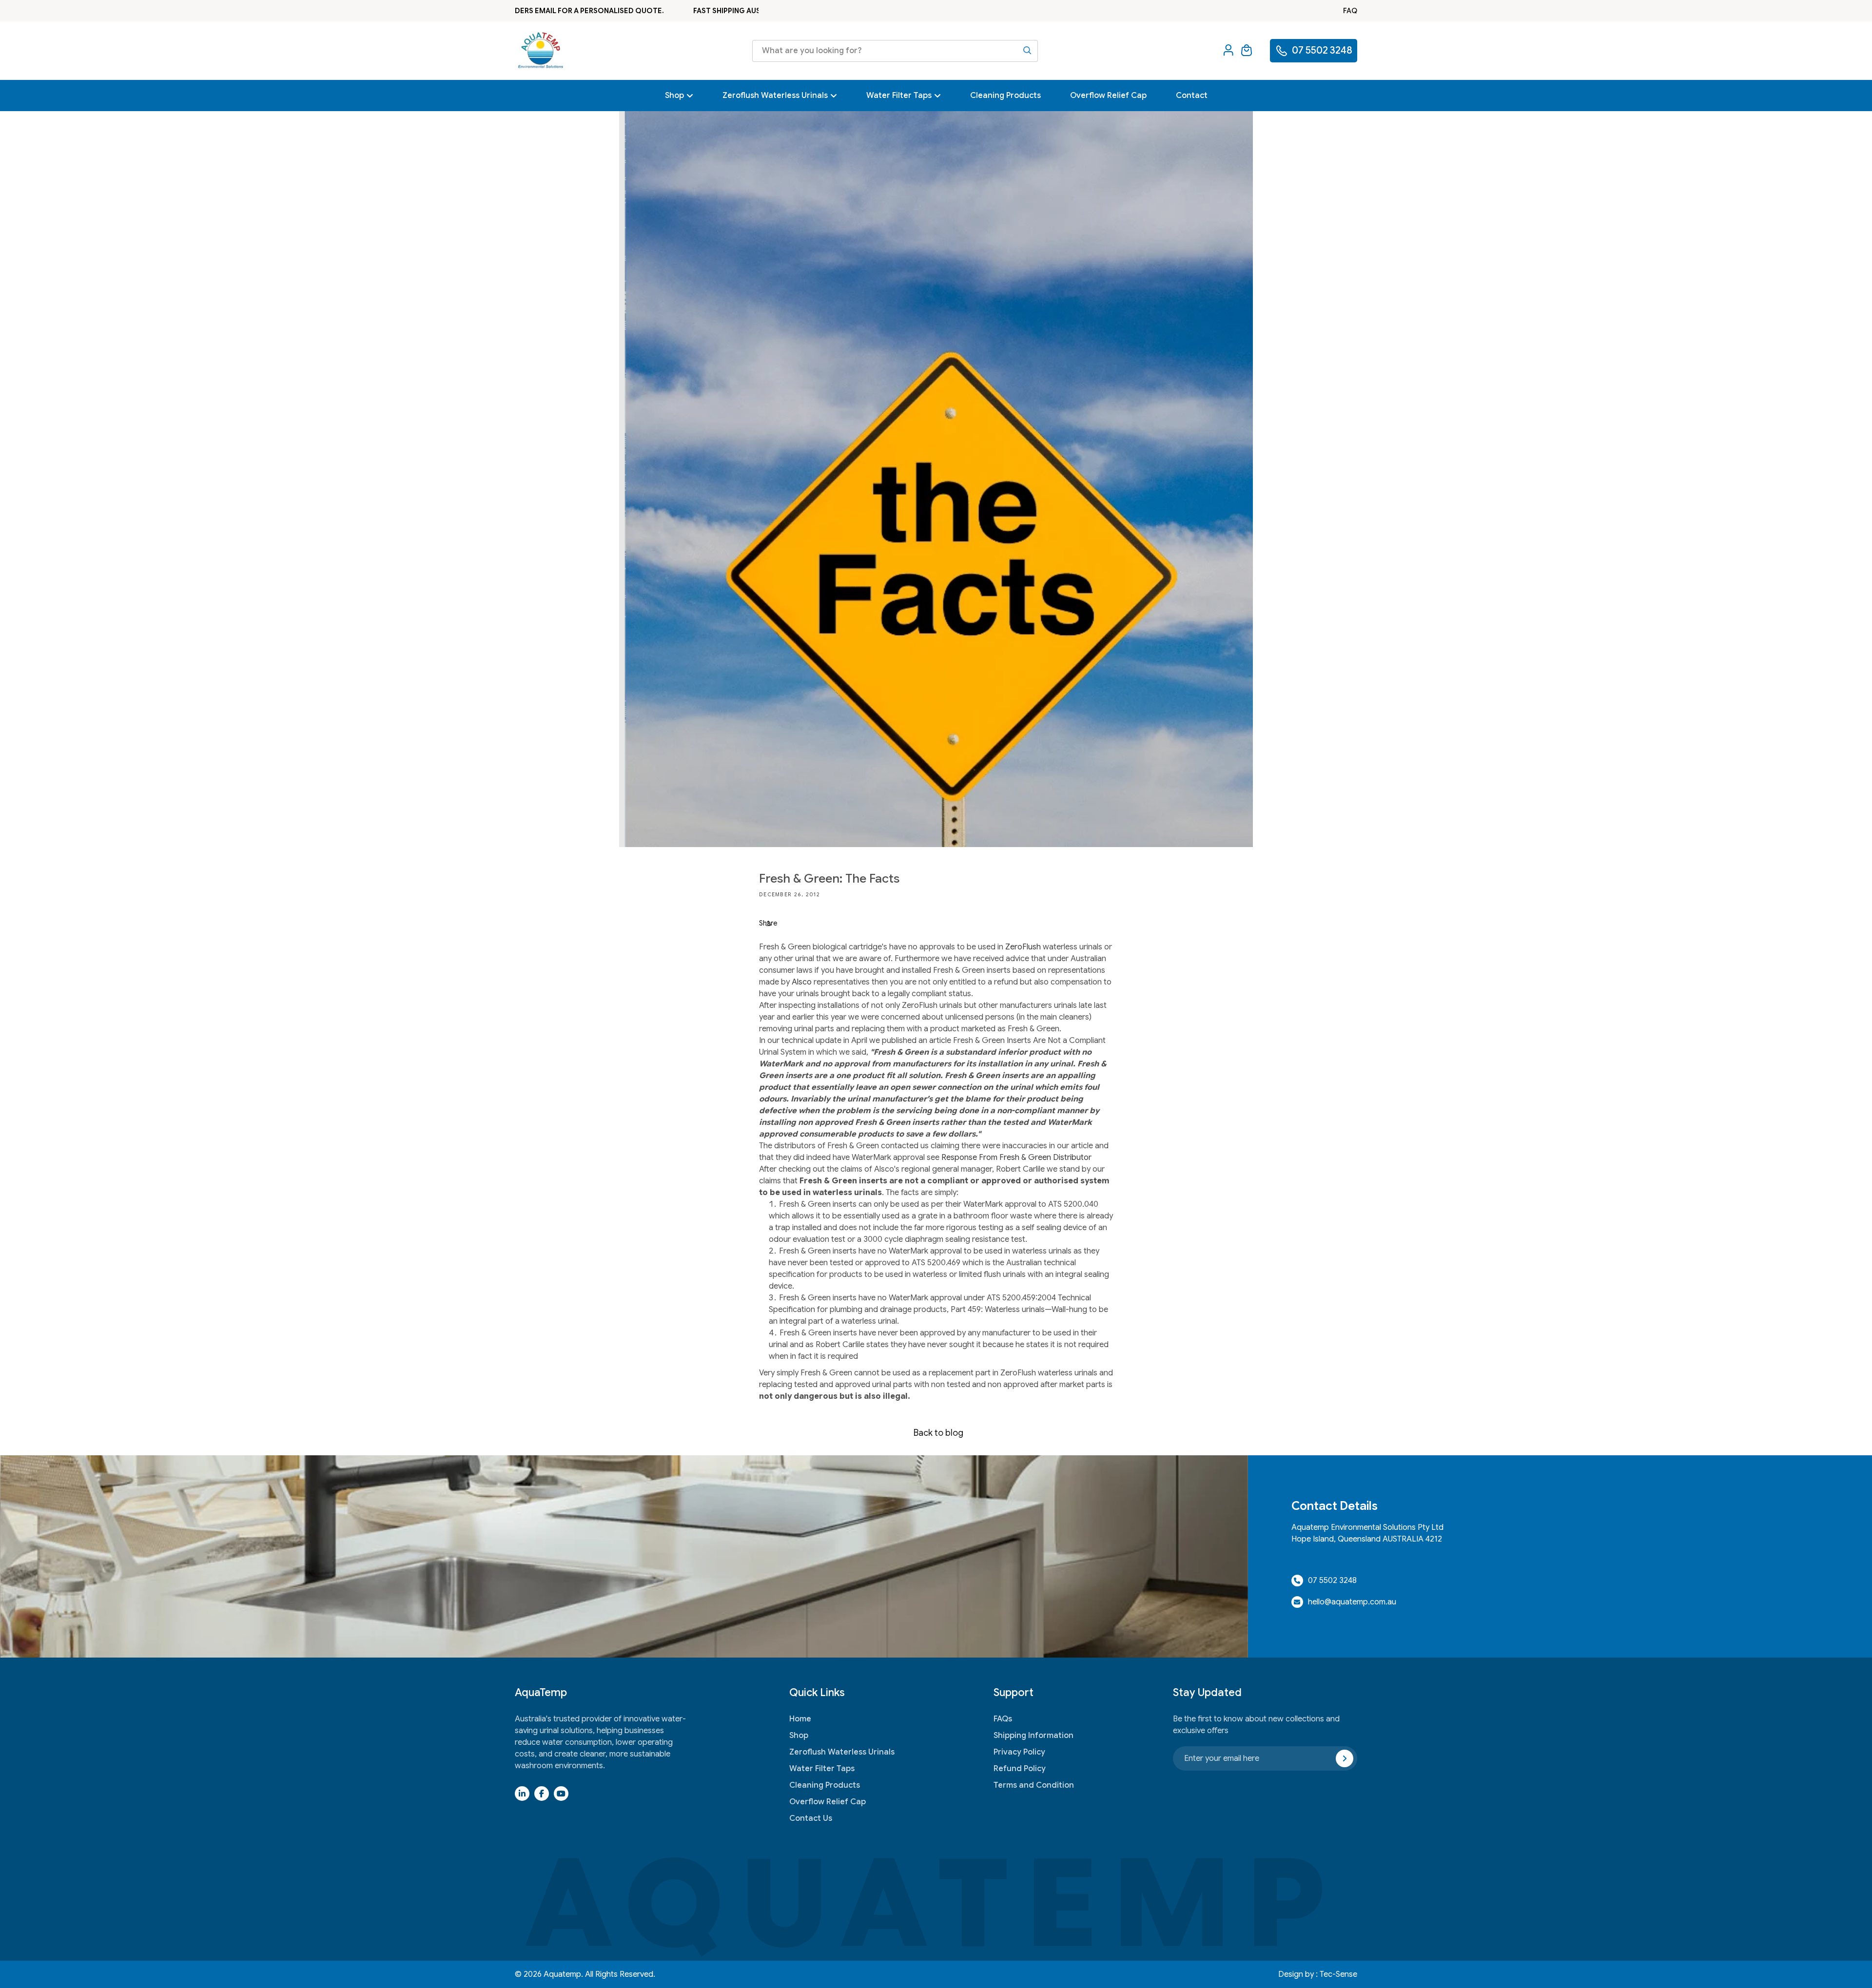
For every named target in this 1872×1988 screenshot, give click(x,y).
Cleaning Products (825, 1785)
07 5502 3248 (1332, 1581)
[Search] (1027, 50)
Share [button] (768, 923)
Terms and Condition (1034, 1785)
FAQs (1003, 1719)
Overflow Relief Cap (828, 1802)
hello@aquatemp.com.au (1352, 1602)
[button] (1247, 51)
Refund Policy (1020, 1769)
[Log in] (1228, 51)
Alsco (802, 982)
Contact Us (811, 1818)
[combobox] (895, 51)
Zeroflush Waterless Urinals (842, 1752)
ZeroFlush (1023, 947)
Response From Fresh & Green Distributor (1016, 1158)
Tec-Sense (1338, 1974)
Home (800, 1719)
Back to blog (938, 1433)
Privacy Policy (1019, 1752)
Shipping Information (1033, 1736)
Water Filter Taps (822, 1769)
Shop (799, 1736)
